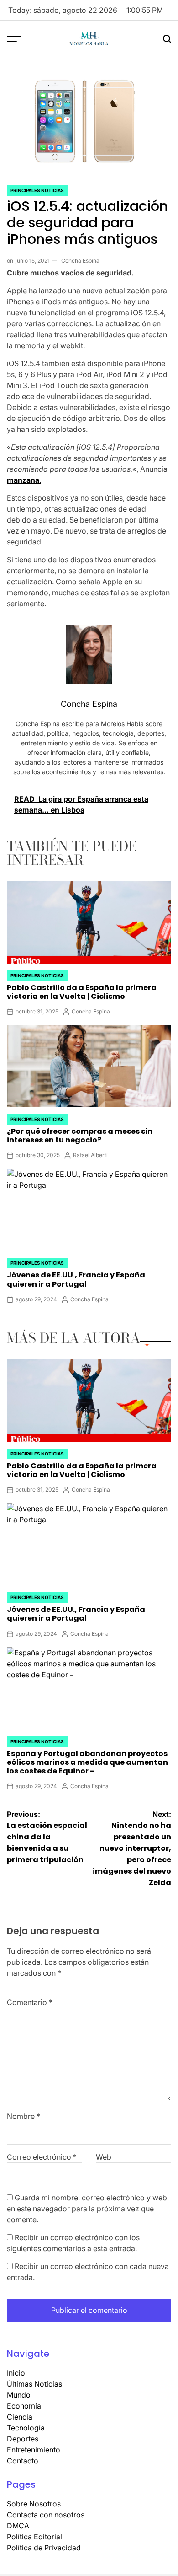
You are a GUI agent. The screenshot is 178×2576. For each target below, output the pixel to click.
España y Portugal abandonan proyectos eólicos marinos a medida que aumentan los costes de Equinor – (87, 1762)
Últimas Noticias (34, 2384)
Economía (24, 2406)
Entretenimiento (34, 2450)
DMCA (18, 2526)
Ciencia (20, 2417)
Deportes (23, 2439)
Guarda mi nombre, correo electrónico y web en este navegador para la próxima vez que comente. (87, 2209)
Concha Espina (80, 261)
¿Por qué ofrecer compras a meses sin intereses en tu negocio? (80, 1136)
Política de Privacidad (44, 2548)
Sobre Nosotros (34, 2504)
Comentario (30, 2002)
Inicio (16, 2373)
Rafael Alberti (90, 1155)
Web (104, 2157)
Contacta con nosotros (46, 2515)
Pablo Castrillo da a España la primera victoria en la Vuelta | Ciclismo (82, 992)
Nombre (24, 2116)
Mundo (19, 2395)
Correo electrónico (42, 2157)
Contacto (23, 2461)
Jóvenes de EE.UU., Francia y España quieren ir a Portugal (76, 1279)
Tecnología (26, 2428)
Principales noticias (37, 190)
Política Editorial (34, 2537)
